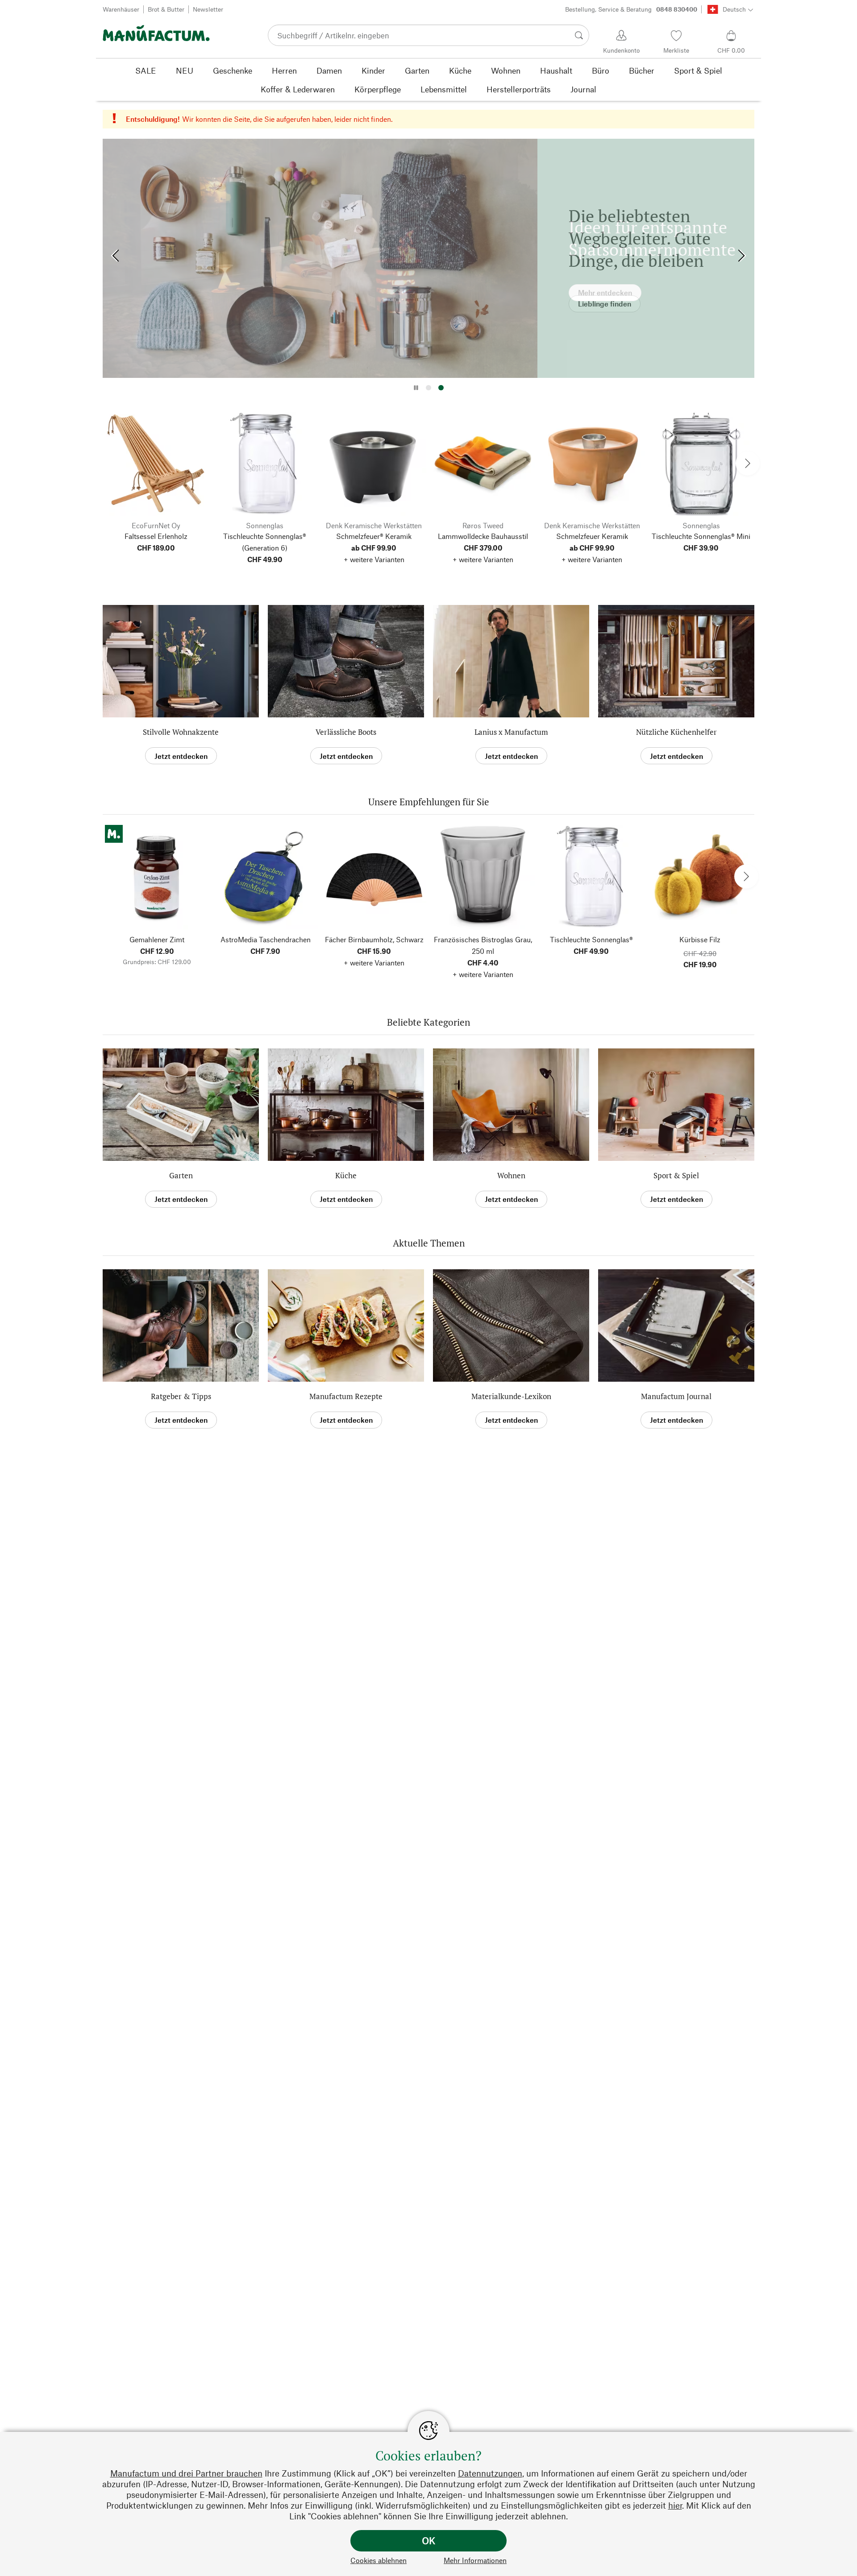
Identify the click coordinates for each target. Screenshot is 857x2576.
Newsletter (208, 9)
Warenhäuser (121, 9)
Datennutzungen (490, 2473)
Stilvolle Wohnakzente (181, 732)
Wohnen (511, 1175)
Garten (181, 1175)
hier (675, 2505)
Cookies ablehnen (379, 2560)
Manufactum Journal (676, 1396)
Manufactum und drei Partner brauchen (186, 2473)
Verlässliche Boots (346, 732)
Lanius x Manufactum (511, 732)
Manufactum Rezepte (346, 1396)
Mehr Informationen (475, 2560)
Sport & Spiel (676, 1175)
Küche (346, 1175)
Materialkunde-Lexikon (511, 1396)
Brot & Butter (166, 9)
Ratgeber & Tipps (181, 1396)
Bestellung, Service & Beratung (631, 9)
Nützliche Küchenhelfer (676, 732)
